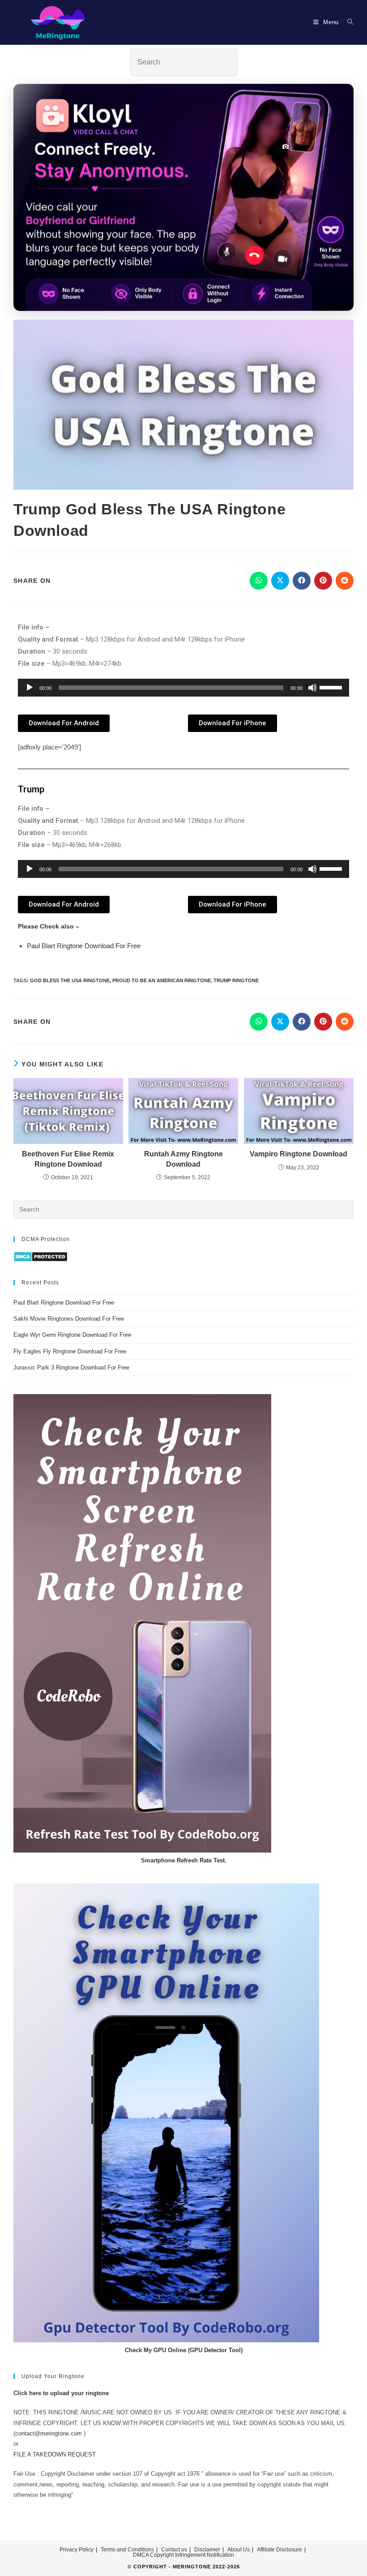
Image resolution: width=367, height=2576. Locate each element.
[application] (183, 688)
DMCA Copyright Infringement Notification (183, 2555)
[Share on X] (280, 581)
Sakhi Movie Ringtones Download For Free (69, 1319)
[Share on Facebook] (302, 581)
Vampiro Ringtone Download (299, 1154)
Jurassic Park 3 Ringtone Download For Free (71, 1367)
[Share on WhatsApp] (259, 581)
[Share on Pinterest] (323, 581)
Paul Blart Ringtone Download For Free (84, 946)
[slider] (332, 687)
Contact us (174, 2550)
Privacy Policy (77, 2550)
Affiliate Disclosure (280, 2550)
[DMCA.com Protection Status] (41, 1256)
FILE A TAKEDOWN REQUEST (55, 2454)
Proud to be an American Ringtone (162, 980)
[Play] (30, 688)
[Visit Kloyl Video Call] (183, 198)
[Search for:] (347, 22)
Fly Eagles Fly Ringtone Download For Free (70, 1351)
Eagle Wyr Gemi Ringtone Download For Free (72, 1335)
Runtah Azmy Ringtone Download (183, 1159)
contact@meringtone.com (49, 2433)
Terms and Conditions (127, 2550)
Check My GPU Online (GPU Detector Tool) (184, 2350)
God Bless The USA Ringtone (70, 980)
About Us (239, 2550)
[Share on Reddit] (345, 581)
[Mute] (312, 688)
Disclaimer (207, 2550)
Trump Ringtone (236, 980)
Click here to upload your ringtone (61, 2393)
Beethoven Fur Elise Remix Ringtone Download (68, 1159)
